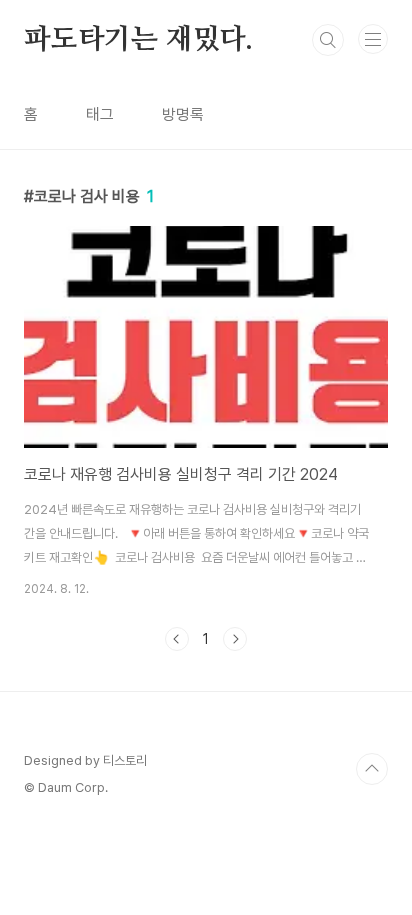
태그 (100, 114)
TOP (372, 769)
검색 (328, 40)
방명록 (183, 114)
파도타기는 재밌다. (138, 40)
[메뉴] (373, 39)
